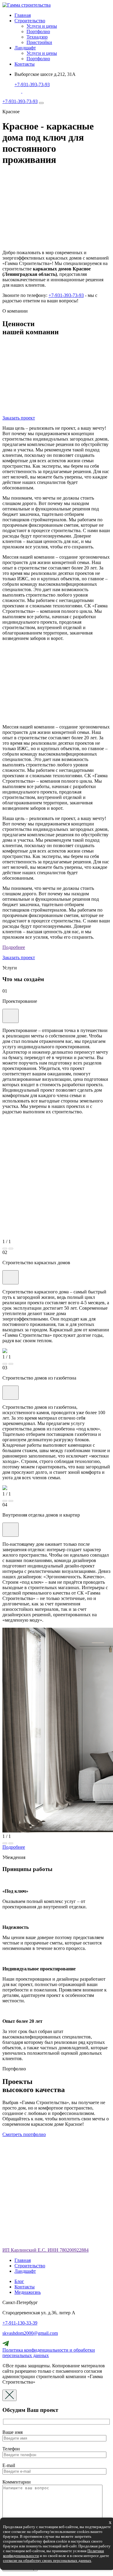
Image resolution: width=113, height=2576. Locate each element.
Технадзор (37, 37)
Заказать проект (19, 418)
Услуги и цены (42, 26)
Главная (23, 15)
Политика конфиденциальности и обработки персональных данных (49, 2353)
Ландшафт (25, 48)
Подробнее (14, 947)
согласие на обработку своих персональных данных (47, 2560)
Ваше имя (13, 2432)
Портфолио (38, 31)
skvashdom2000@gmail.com (30, 2333)
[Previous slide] (5, 1249)
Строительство (30, 21)
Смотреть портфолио (24, 2134)
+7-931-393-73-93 (32, 84)
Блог (19, 2281)
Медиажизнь (28, 2292)
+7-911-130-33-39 (20, 2323)
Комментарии (17, 2482)
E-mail (9, 2465)
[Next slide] (11, 1249)
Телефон (11, 2449)
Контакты (25, 64)
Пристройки (39, 42)
